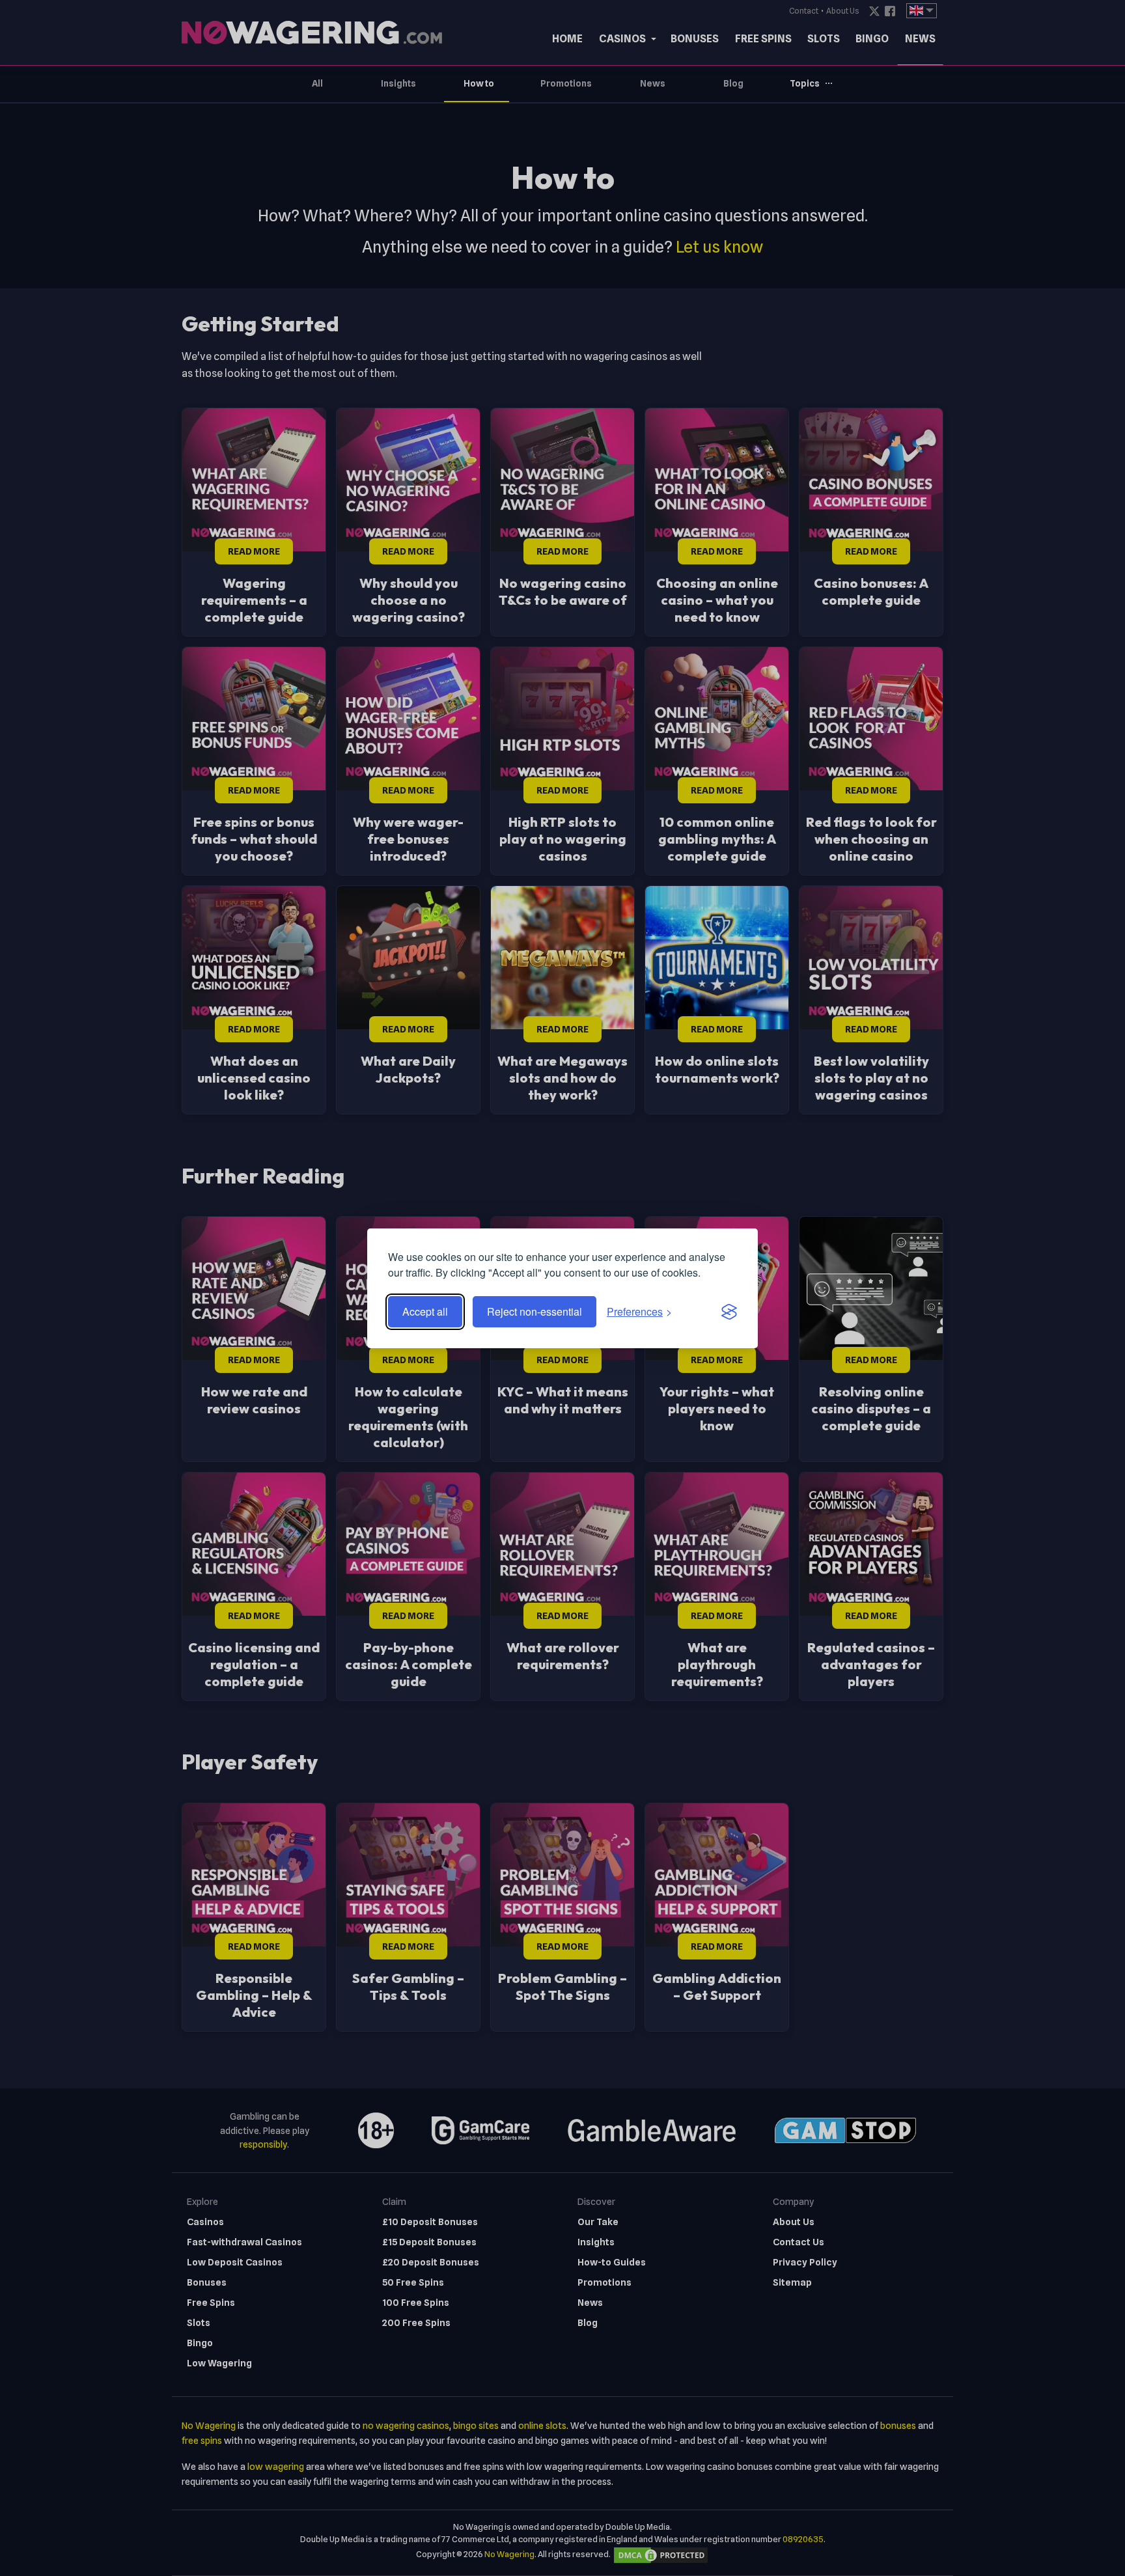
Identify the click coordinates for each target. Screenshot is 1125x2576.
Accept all (425, 1311)
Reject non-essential (535, 1311)
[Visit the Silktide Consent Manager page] (729, 1312)
